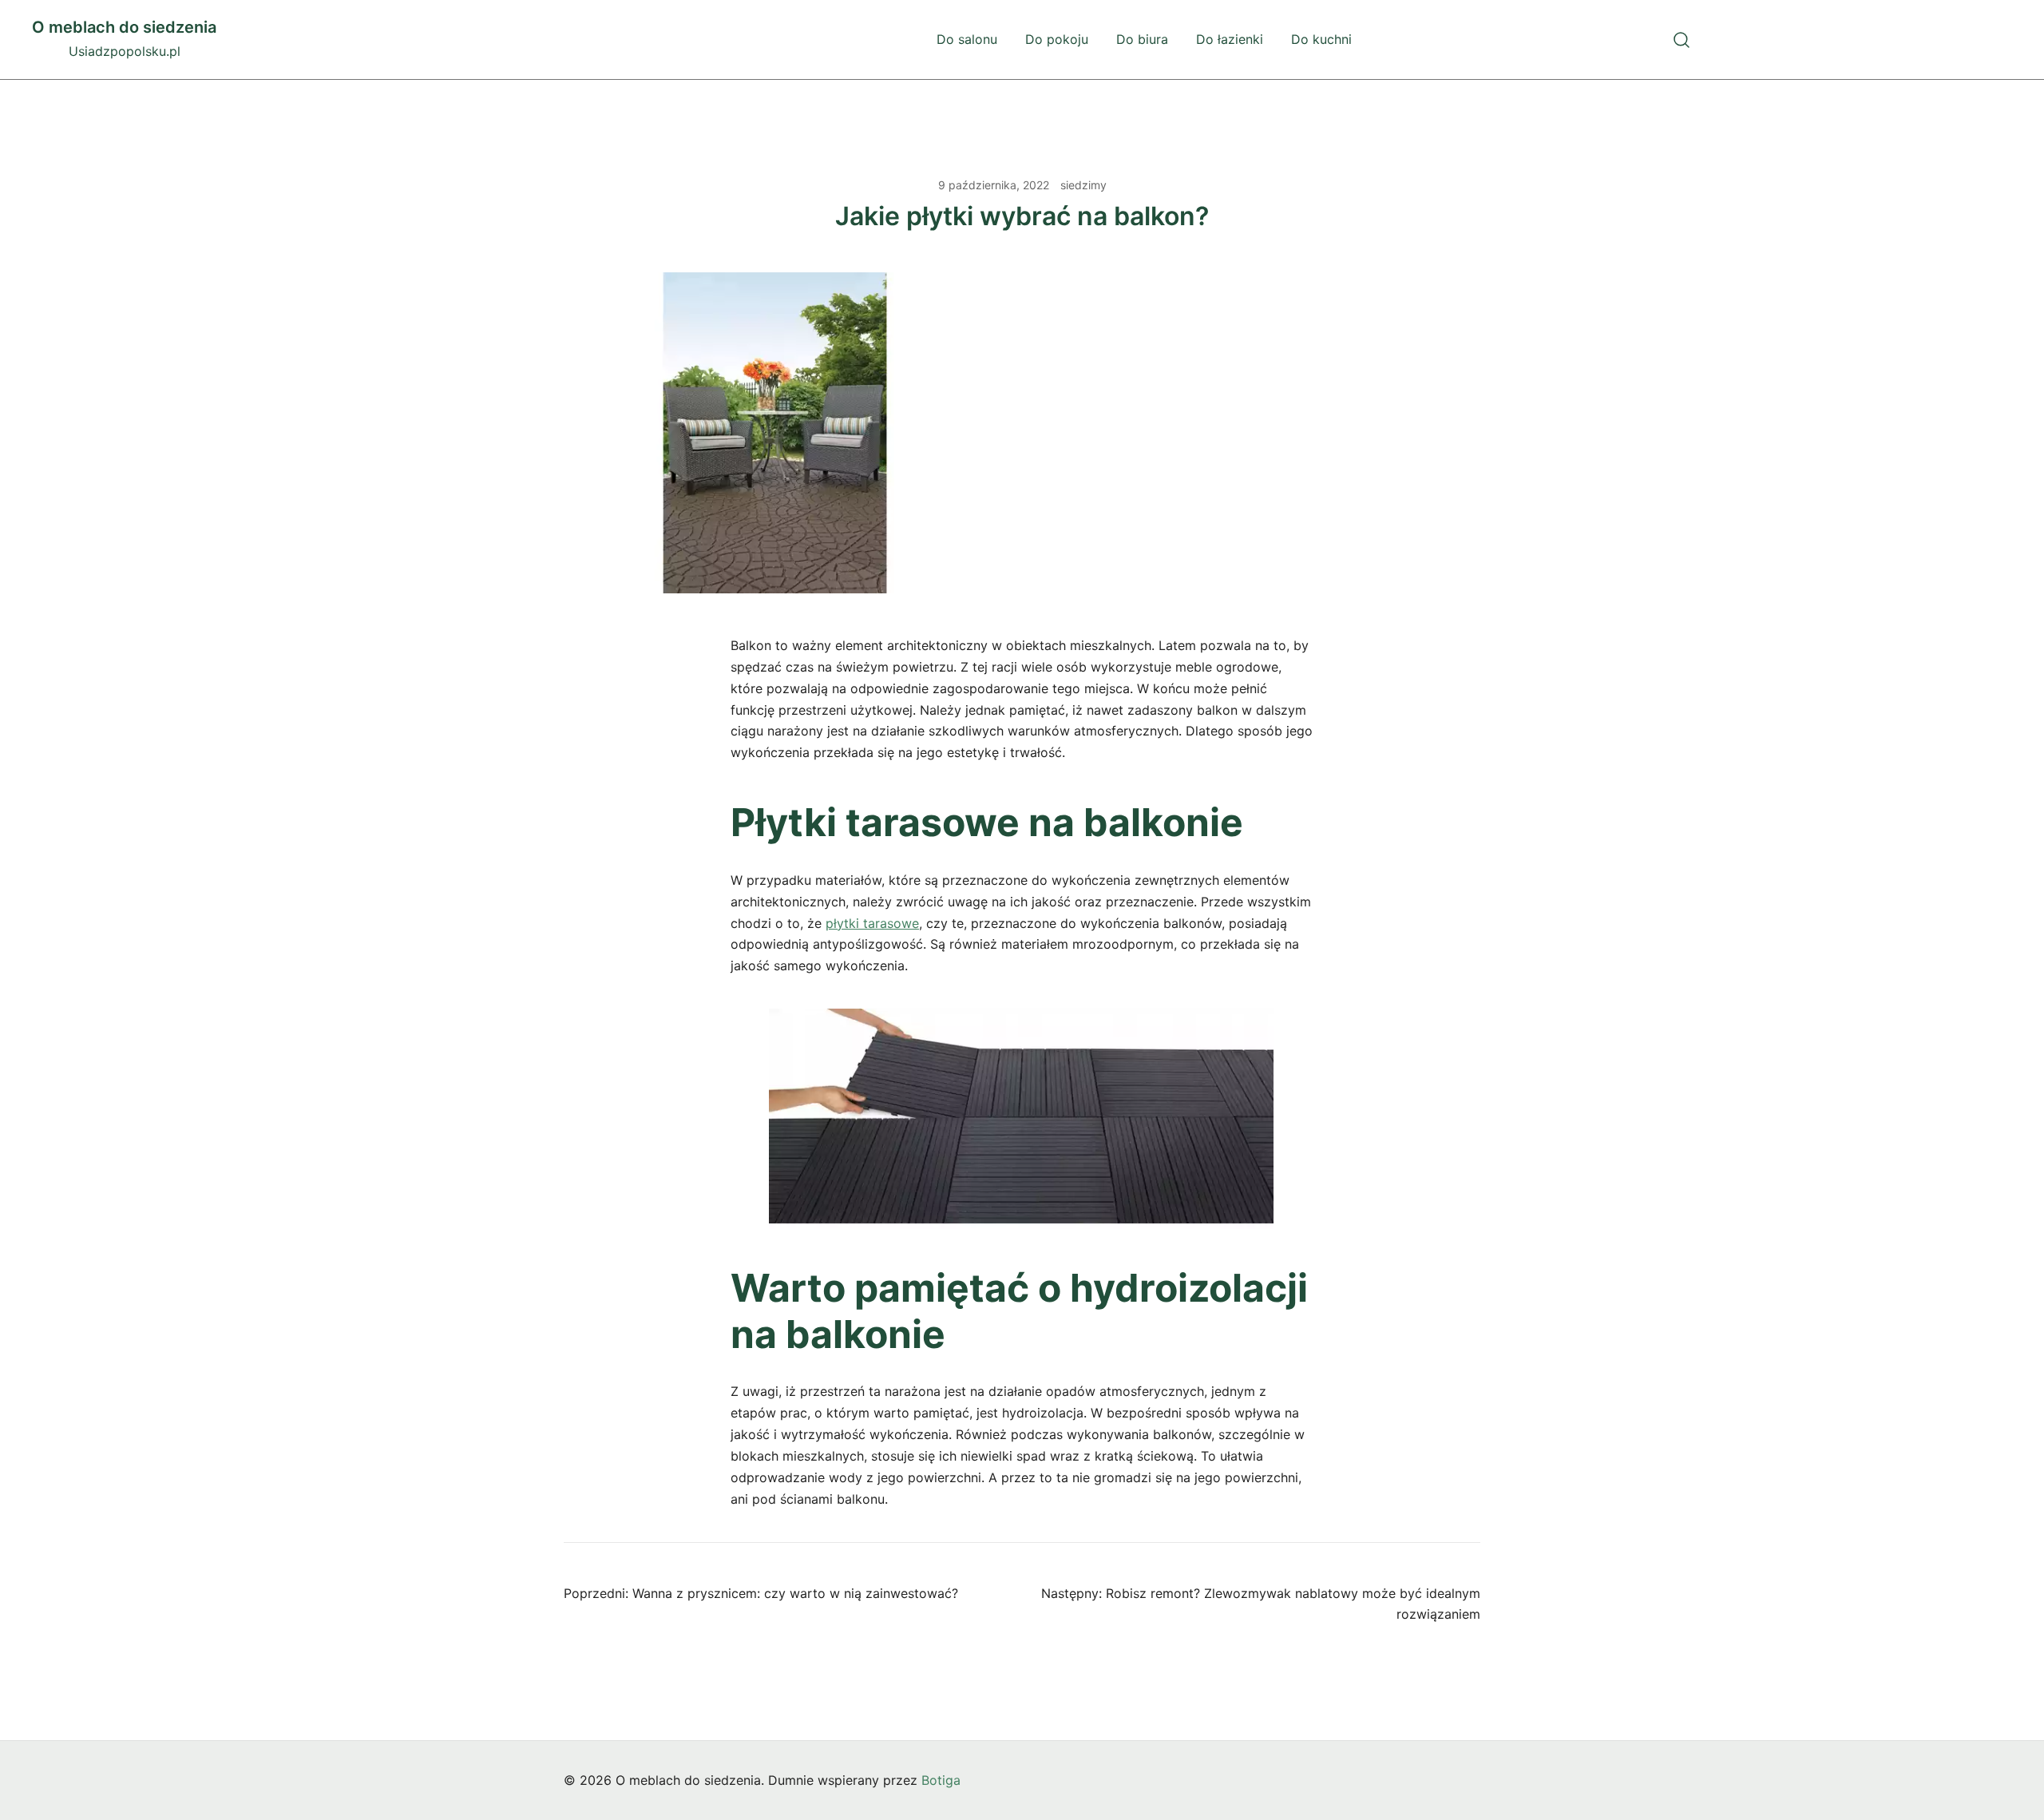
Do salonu (967, 39)
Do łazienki (1230, 39)
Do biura (1142, 39)
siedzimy (1083, 185)
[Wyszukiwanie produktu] (1682, 40)
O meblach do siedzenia (124, 27)
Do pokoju (1057, 39)
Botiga (941, 1780)
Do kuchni (1321, 39)
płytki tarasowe (872, 923)
